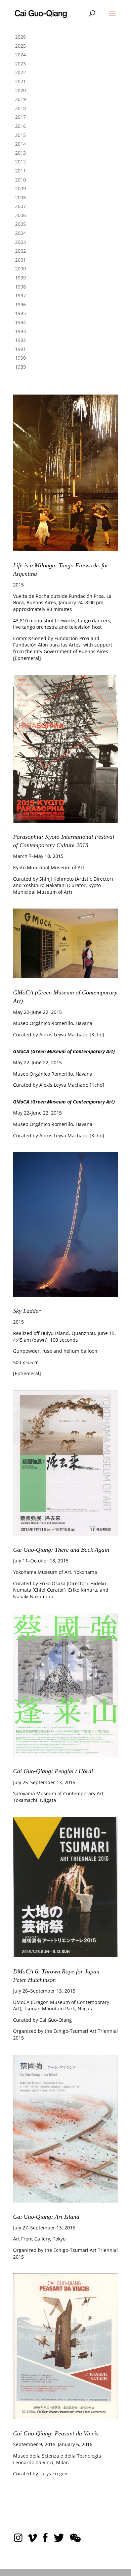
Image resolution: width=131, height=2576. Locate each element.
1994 (20, 322)
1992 (20, 340)
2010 (20, 180)
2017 (20, 117)
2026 (20, 37)
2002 (20, 251)
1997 (20, 295)
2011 (20, 171)
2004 (20, 233)
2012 (20, 162)
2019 (20, 99)
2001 (20, 260)
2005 (20, 224)
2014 (20, 144)
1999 (20, 278)
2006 (20, 215)
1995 (20, 313)
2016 (20, 126)
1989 (20, 367)
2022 (20, 72)
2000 (20, 269)
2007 (20, 206)
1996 (20, 304)
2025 (20, 46)
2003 (20, 242)
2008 (20, 197)
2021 (20, 81)
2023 (20, 64)
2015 (20, 135)
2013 (20, 153)
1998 (20, 287)
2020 (20, 90)
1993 (20, 331)
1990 (20, 358)
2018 (20, 108)
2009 (20, 188)
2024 (20, 55)
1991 (20, 349)
